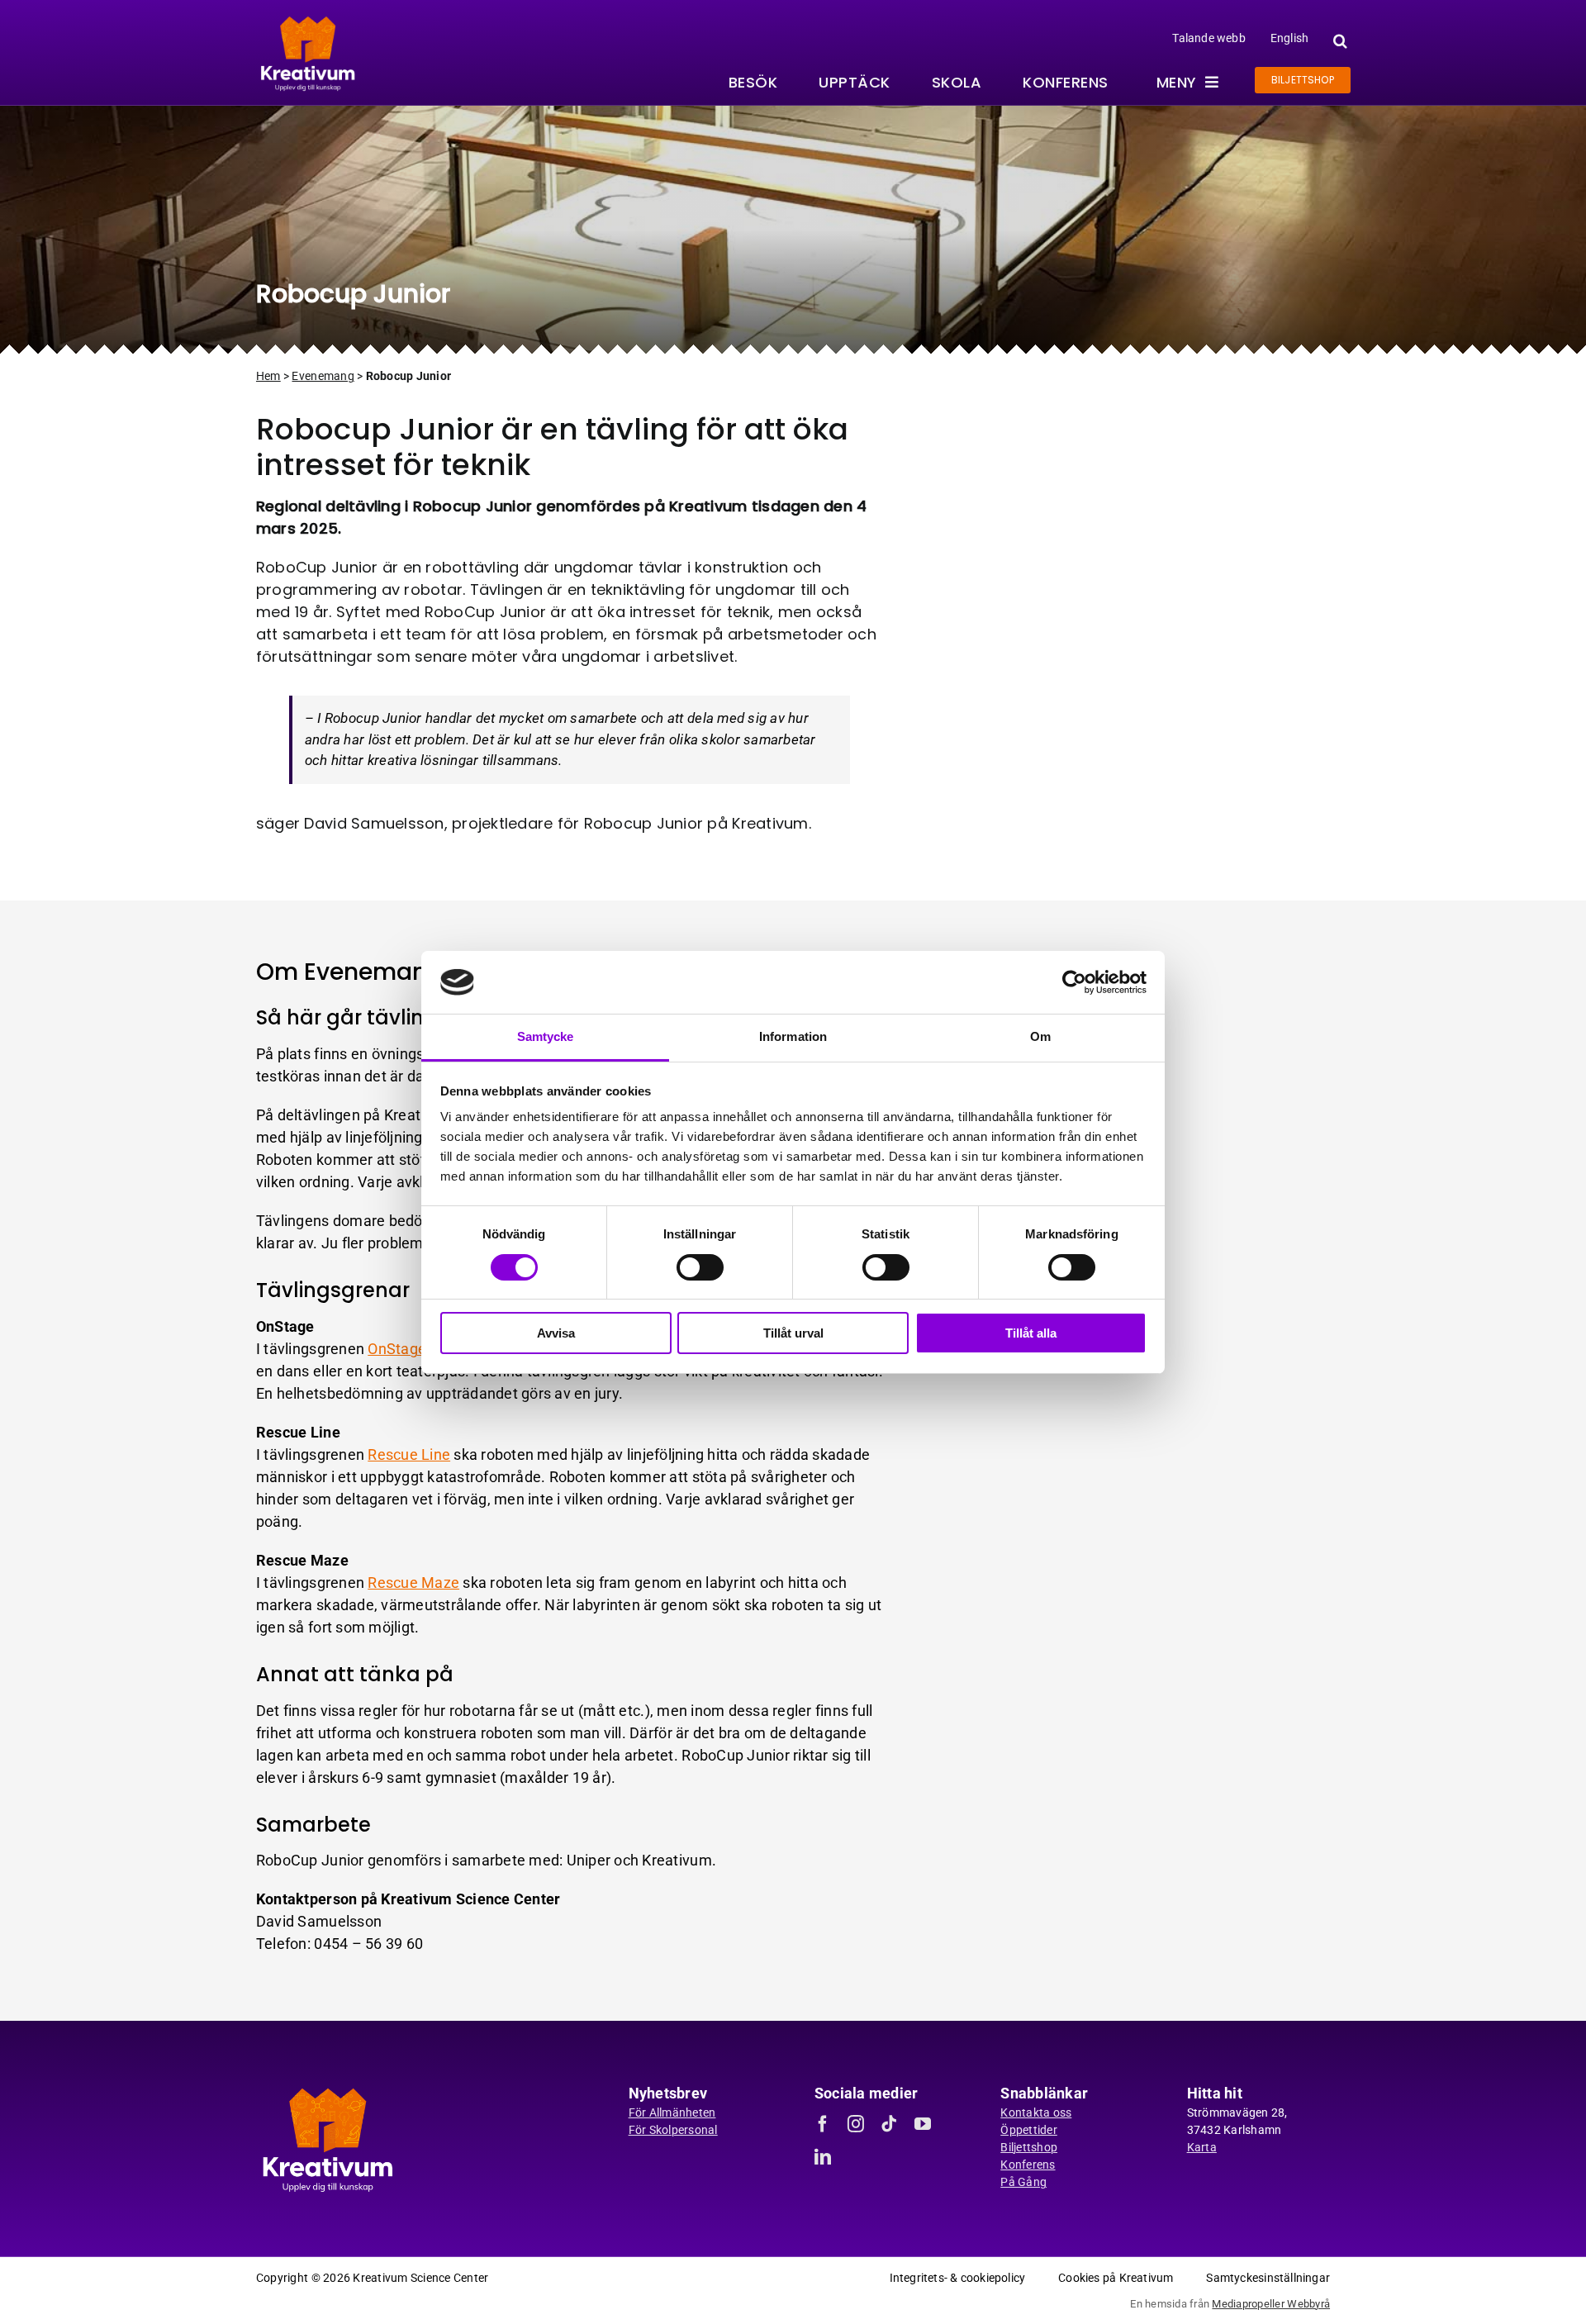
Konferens (1028, 2165)
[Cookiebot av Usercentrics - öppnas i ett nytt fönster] (1074, 982)
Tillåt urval (793, 1333)
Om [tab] (1040, 1036)
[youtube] (923, 2124)
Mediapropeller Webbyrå (1271, 2304)
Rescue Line (409, 1454)
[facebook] (823, 2124)
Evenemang (323, 376)
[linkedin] (823, 2157)
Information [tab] (793, 1036)
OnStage (399, 1349)
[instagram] (856, 2124)
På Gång (1023, 2182)
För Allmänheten (672, 2113)
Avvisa (556, 1333)
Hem (268, 376)
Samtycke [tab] (546, 1036)
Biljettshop (1029, 2147)
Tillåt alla (1031, 1333)
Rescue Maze (413, 1583)
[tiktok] (889, 2124)
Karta (1202, 2147)
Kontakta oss (1036, 2113)
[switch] (700, 1267)
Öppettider (1029, 2130)
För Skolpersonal (673, 2130)
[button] (1338, 41)
